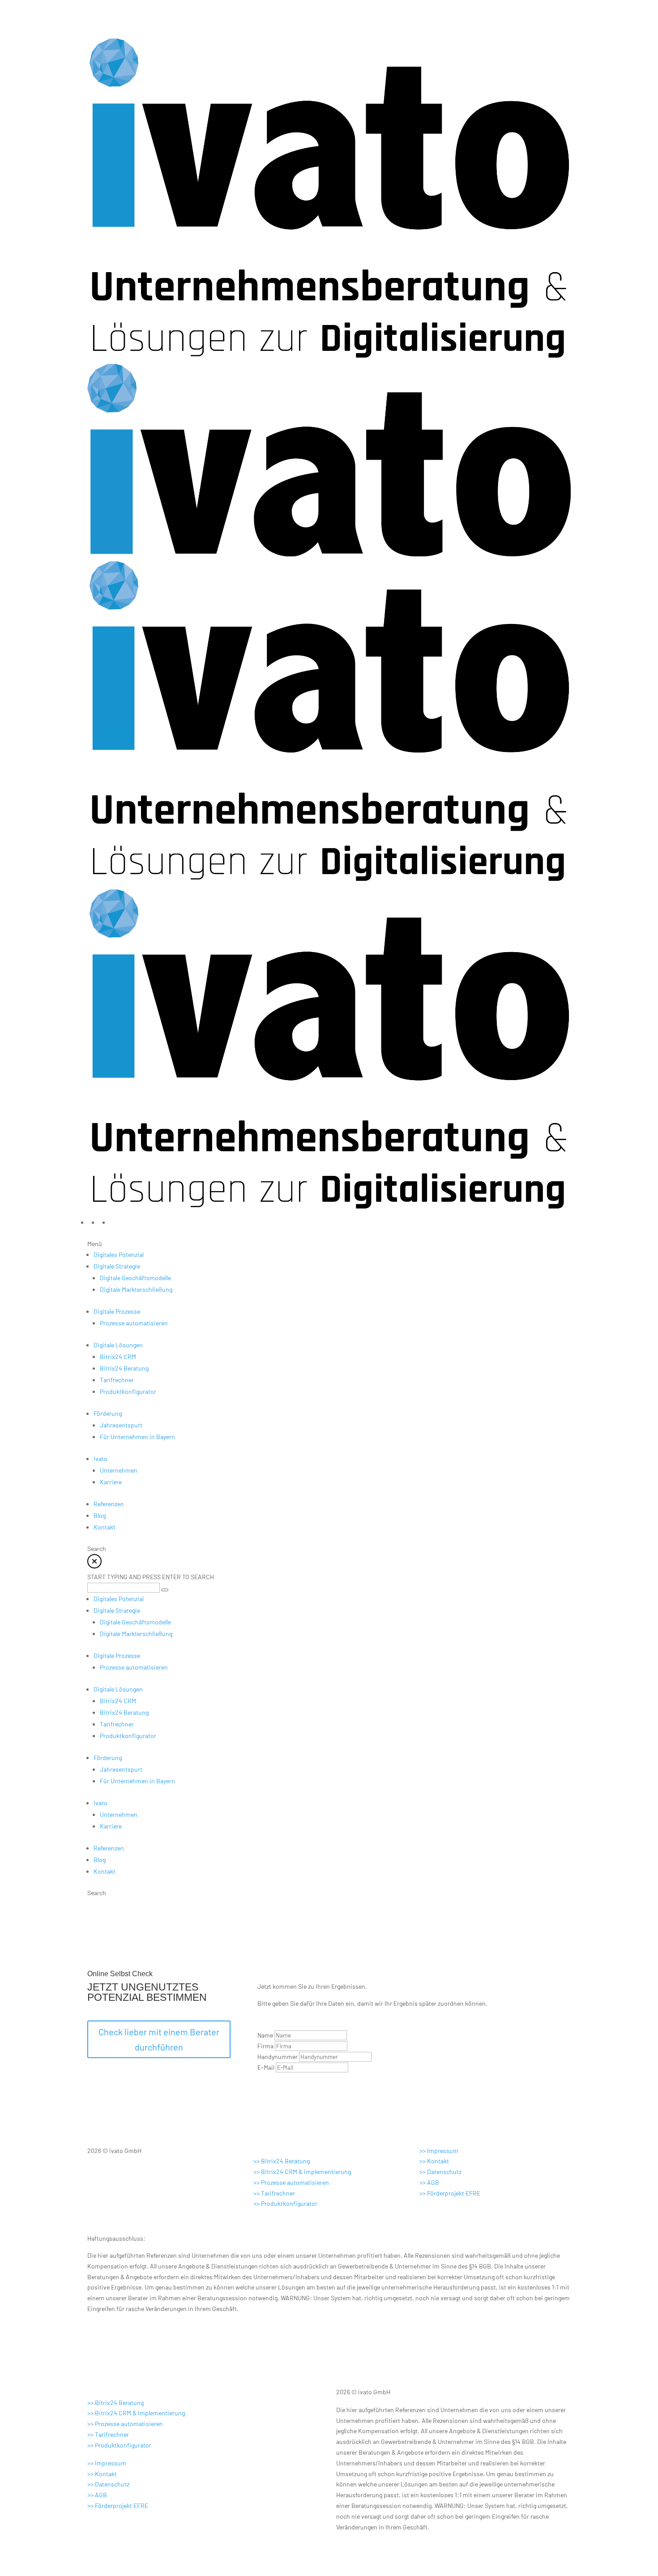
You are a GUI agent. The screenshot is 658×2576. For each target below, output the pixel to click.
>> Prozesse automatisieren (291, 2182)
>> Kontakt (434, 2161)
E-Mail (266, 2067)
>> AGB (429, 2182)
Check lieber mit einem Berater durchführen (159, 2039)
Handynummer (278, 2057)
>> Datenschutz (440, 2172)
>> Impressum (439, 2151)
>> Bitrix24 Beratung (282, 2161)
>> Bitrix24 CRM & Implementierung (302, 2172)
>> (274, 2193)
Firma (265, 2046)
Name (265, 2035)
